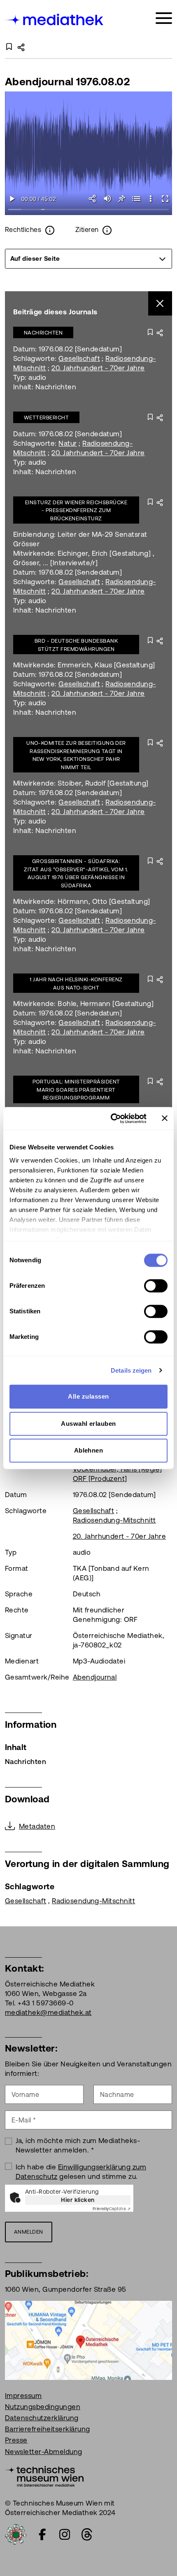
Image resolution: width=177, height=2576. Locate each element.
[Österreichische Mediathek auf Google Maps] (88, 2340)
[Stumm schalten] (107, 199)
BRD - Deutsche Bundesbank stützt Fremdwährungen (76, 645)
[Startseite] (55, 20)
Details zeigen (131, 1370)
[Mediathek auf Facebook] (42, 2534)
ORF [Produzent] (100, 1479)
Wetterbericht (46, 418)
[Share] (93, 199)
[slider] (88, 210)
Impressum (23, 2396)
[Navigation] (164, 18)
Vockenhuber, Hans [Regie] (118, 1469)
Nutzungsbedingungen (43, 2407)
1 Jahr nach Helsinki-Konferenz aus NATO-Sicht (76, 984)
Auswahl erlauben (88, 1424)
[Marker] (136, 199)
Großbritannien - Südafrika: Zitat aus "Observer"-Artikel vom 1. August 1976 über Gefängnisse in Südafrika (76, 873)
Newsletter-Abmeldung (44, 2452)
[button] (150, 199)
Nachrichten (43, 333)
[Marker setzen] (122, 199)
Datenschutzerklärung (42, 2418)
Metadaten (37, 1826)
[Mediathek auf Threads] (87, 2534)
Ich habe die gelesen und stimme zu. (81, 2172)
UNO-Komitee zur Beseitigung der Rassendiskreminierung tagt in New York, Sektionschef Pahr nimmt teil (76, 755)
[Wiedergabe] (12, 199)
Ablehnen (89, 1450)
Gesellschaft (79, 358)
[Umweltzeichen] (16, 2534)
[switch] (156, 1286)
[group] (88, 259)
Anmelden (29, 2232)
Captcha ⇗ (112, 2209)
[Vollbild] (165, 199)
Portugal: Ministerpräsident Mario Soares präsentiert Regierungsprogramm (76, 1090)
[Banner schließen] (165, 1118)
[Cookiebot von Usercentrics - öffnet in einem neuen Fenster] (111, 1118)
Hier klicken (78, 2200)
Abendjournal (95, 1677)
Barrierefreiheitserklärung (47, 2429)
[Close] (160, 303)
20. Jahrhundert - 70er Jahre (98, 368)
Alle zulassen (88, 1396)
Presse (16, 2440)
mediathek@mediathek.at (48, 2012)
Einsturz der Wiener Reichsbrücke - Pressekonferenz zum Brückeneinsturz (76, 510)
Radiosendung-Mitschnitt (114, 1520)
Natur (68, 443)
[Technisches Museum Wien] (44, 2475)
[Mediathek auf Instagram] (65, 2534)
